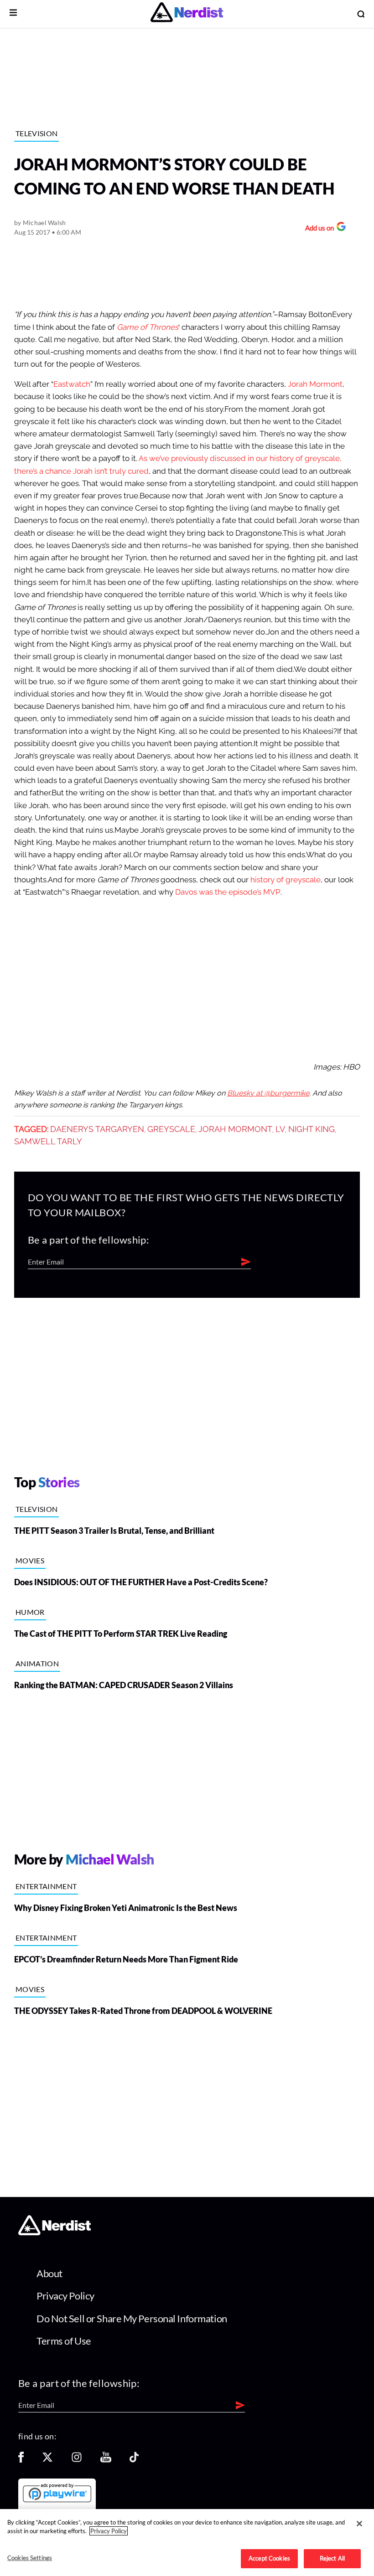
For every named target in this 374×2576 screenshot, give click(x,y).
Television (36, 133)
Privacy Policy (65, 2296)
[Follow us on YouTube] (106, 2460)
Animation (37, 1663)
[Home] (55, 2233)
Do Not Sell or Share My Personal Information (132, 2318)
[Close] (359, 2524)
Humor (30, 1612)
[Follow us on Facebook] (21, 2460)
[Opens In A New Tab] (57, 2493)
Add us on (317, 229)
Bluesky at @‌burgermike (268, 1093)
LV (280, 1129)
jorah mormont (235, 1129)
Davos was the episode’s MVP (228, 892)
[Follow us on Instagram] (77, 2460)
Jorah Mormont (315, 384)
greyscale (171, 1129)
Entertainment (46, 1886)
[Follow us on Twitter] (47, 2460)
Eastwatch (72, 384)
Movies (30, 1560)
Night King (312, 1129)
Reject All (332, 2558)
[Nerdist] (187, 14)
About (49, 2273)
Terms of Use (64, 2341)
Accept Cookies (269, 2558)
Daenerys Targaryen (97, 1129)
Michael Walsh (44, 223)
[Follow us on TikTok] (134, 2460)
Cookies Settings (30, 2558)
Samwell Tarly (48, 1142)
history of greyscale (286, 880)
